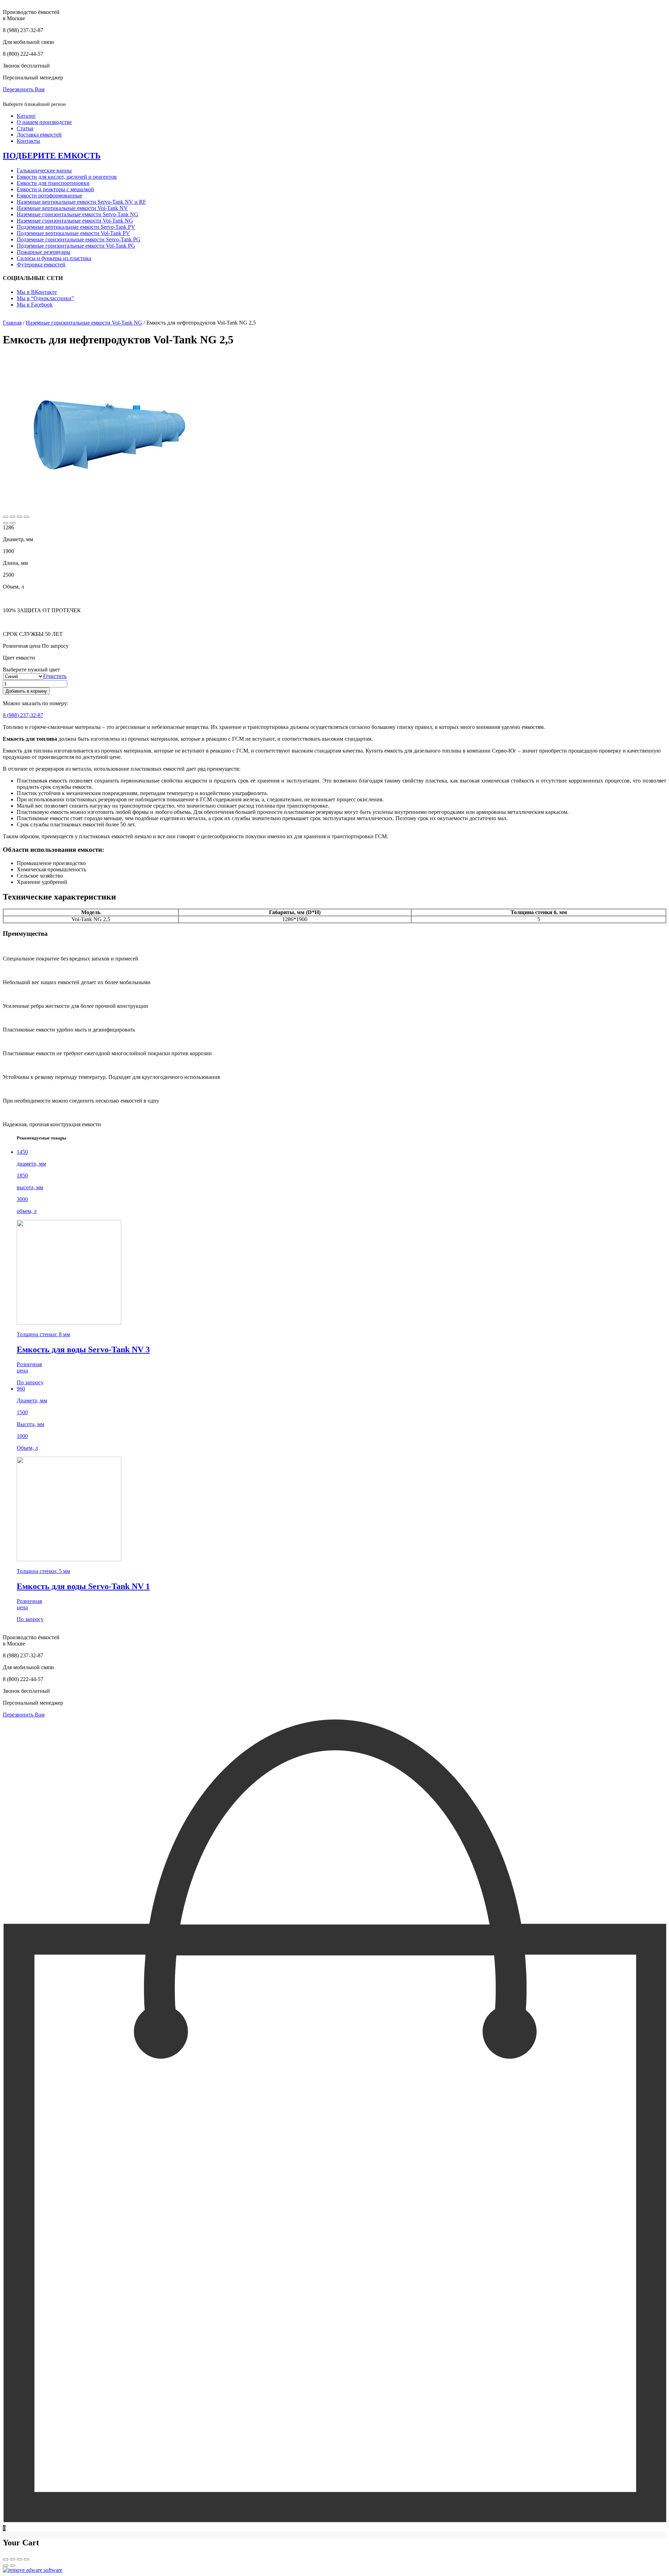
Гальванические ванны (44, 170)
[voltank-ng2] (107, 509)
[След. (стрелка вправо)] (13, 2566)
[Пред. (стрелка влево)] (6, 2566)
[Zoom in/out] (26, 517)
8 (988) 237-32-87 (23, 715)
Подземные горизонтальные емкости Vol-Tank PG (76, 246)
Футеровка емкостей (41, 264)
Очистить (55, 676)
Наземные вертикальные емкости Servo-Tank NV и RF (81, 202)
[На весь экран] (20, 2559)
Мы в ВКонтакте (37, 292)
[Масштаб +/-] (26, 2559)
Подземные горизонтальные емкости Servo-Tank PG (79, 239)
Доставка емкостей (39, 135)
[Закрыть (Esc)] (6, 2559)
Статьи (25, 128)
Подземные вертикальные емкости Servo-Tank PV (76, 227)
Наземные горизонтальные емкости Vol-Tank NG (75, 221)
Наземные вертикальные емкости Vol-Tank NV (72, 208)
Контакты (28, 141)
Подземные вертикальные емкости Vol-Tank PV (73, 233)
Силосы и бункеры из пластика (54, 258)
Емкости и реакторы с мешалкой (55, 189)
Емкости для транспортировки (53, 183)
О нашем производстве (44, 122)
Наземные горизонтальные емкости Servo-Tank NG (78, 214)
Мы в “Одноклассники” (45, 298)
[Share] (13, 517)
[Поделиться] (13, 2559)
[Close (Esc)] (6, 517)
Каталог (26, 116)
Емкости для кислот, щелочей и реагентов (67, 177)
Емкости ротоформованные (49, 196)
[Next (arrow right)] (13, 523)
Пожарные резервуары (44, 252)
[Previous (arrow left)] (6, 523)
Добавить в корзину (26, 691)
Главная (12, 323)
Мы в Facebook (35, 305)
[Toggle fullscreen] (20, 517)
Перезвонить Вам (24, 89)
